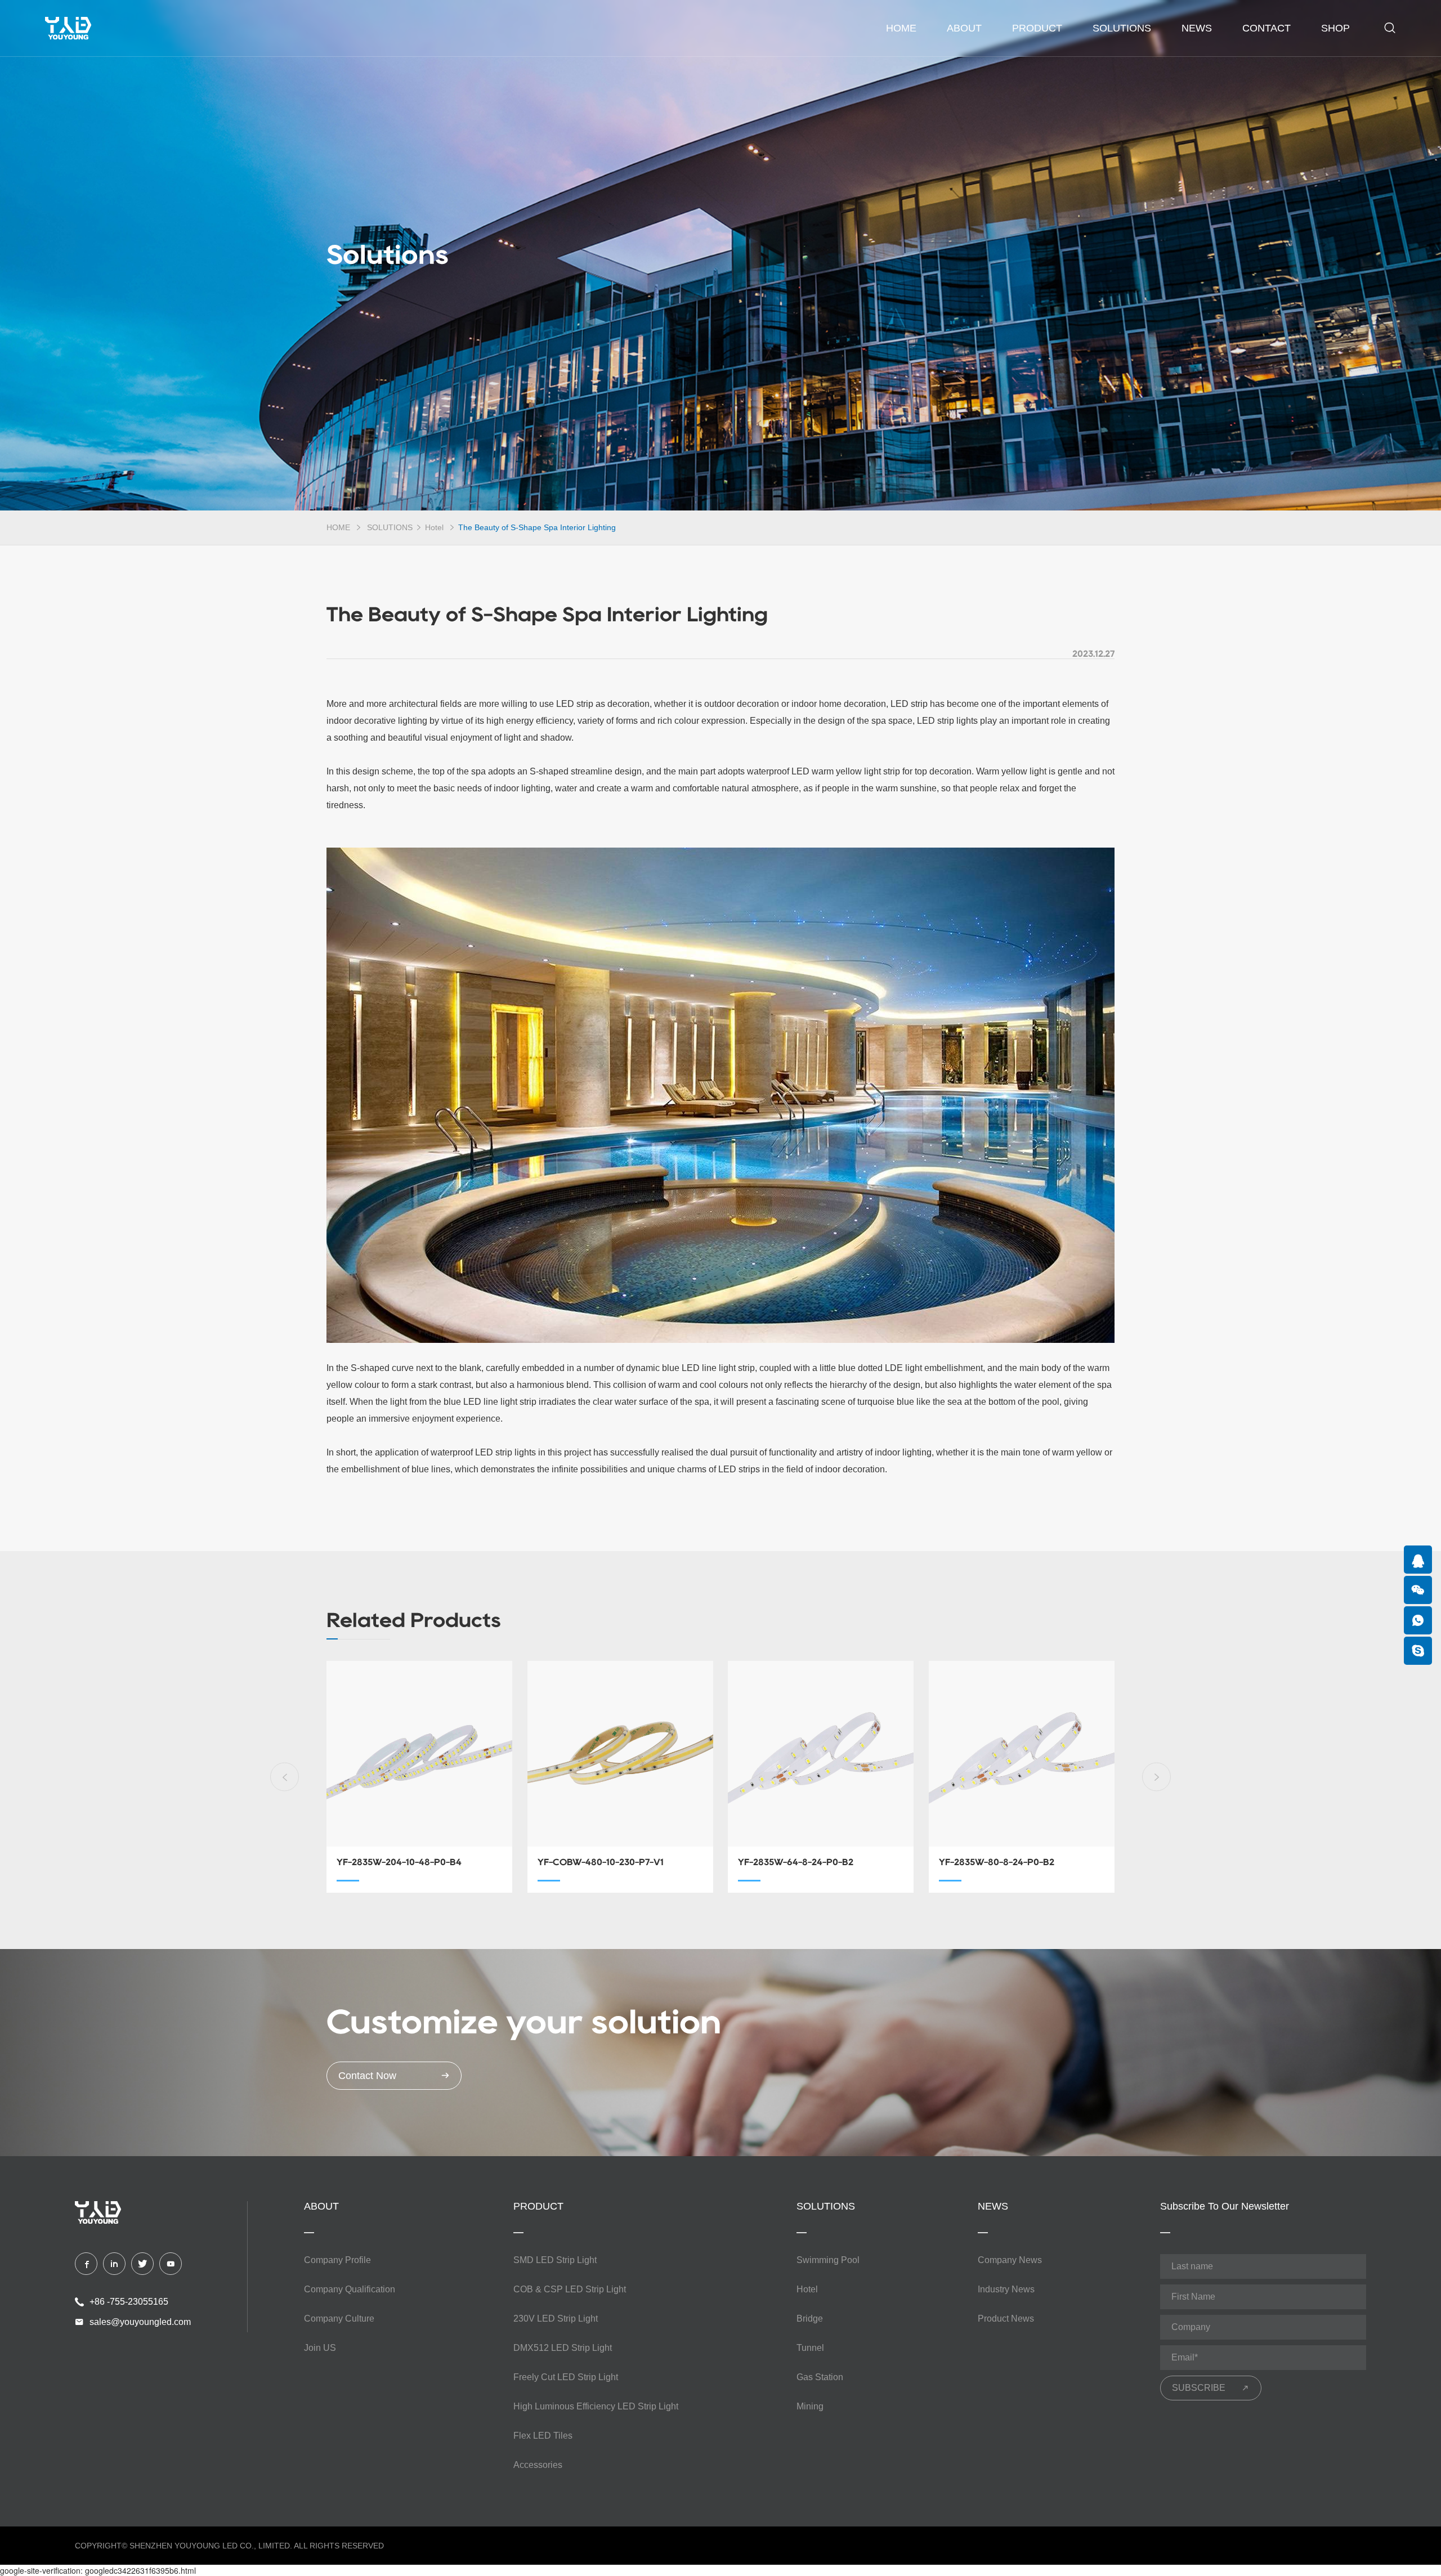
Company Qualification (350, 2289)
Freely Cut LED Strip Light (566, 2377)
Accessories (538, 2465)
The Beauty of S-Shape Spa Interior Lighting (537, 527)
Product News (1006, 2319)
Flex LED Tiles (543, 2436)
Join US (320, 2348)
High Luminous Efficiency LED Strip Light (596, 2406)
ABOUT (964, 28)
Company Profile (337, 2260)
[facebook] (86, 2264)
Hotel (435, 527)
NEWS (1197, 28)
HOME (338, 527)
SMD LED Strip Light (555, 2260)
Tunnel (810, 2348)
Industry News (1006, 2289)
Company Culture (339, 2319)
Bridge (810, 2319)
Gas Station (820, 2377)
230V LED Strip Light (556, 2319)
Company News (1010, 2260)
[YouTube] (171, 2264)
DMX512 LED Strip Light (563, 2348)
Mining (810, 2406)
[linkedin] (114, 2264)
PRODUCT (1037, 28)
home (901, 28)
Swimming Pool (828, 2260)
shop (1335, 28)
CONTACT (1267, 28)
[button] (285, 1777)
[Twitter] (142, 2264)
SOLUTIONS (1122, 28)
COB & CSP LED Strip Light (570, 2289)
